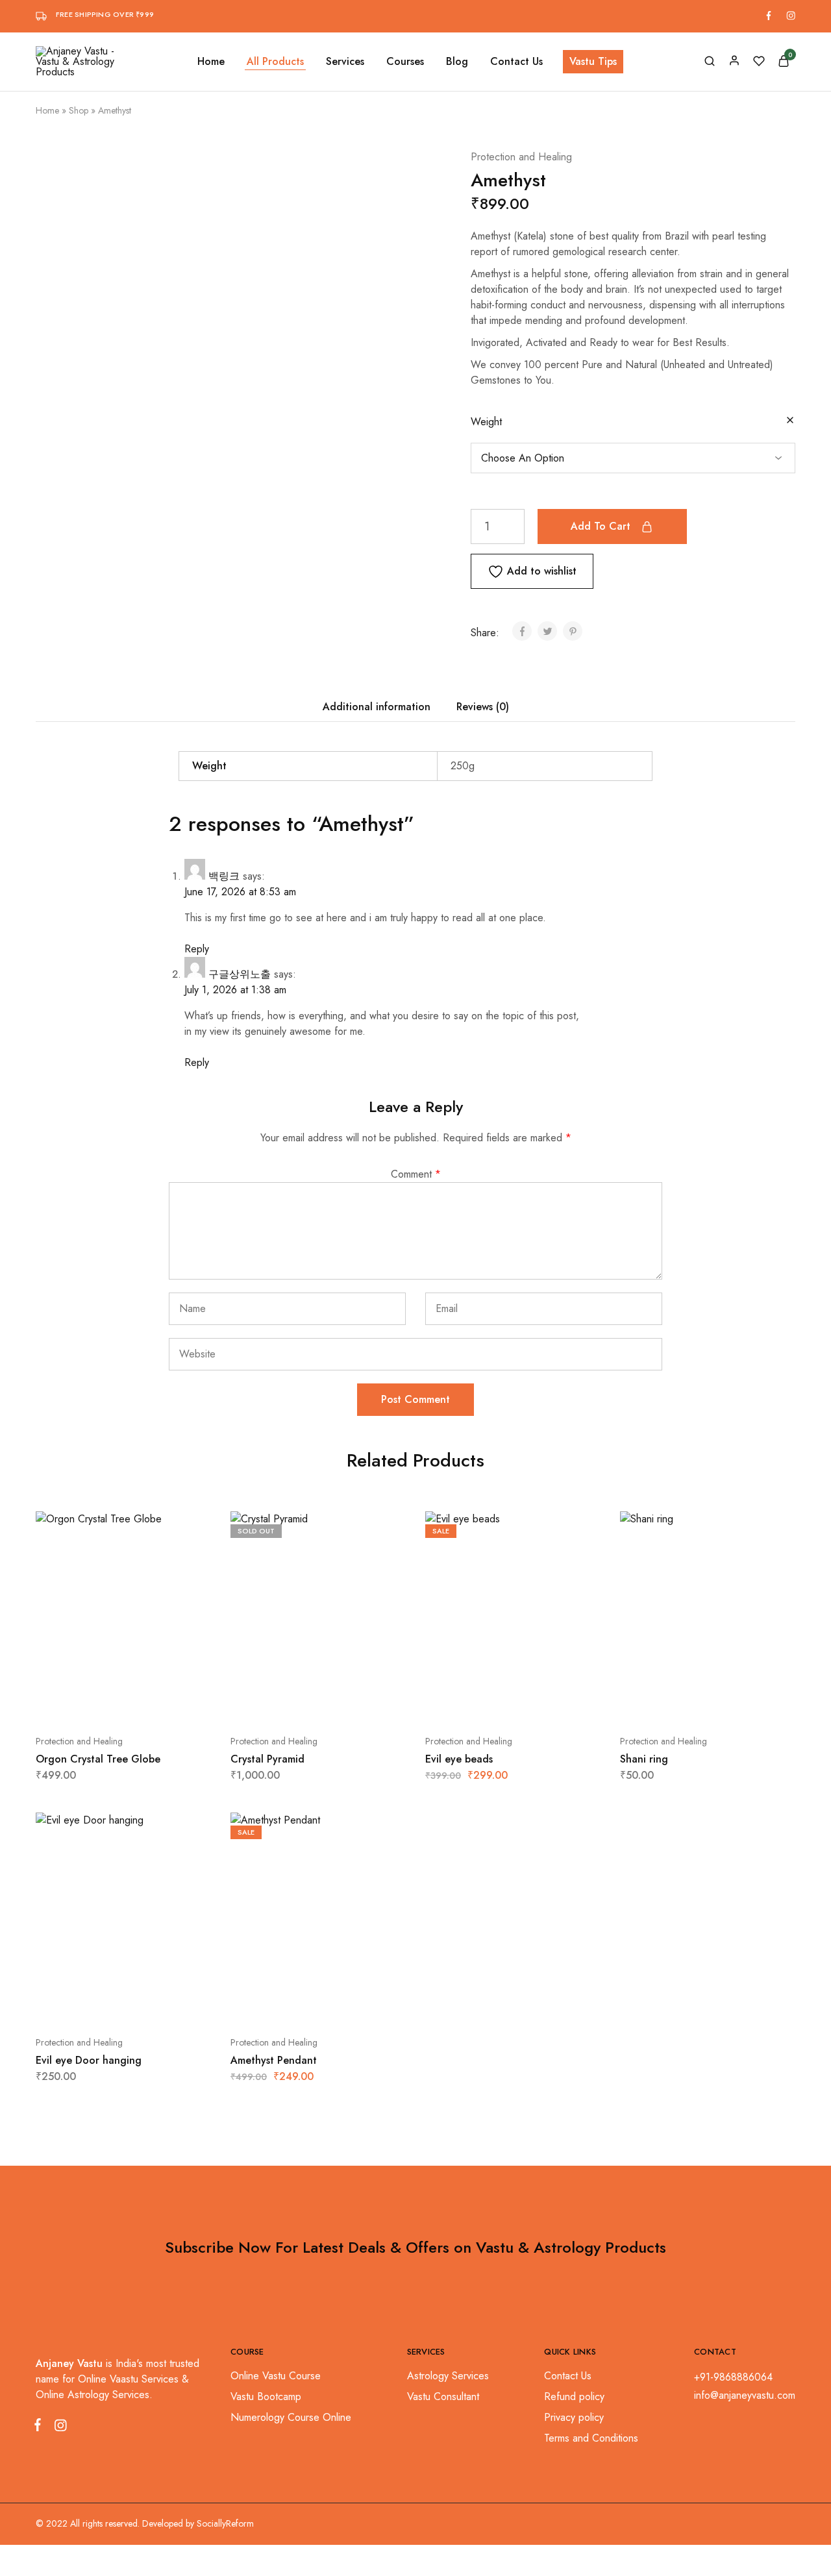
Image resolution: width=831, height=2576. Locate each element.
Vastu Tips (593, 61)
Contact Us (516, 62)
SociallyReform (225, 2523)
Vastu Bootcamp (266, 2396)
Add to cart (601, 526)
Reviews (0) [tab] (483, 707)
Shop (79, 110)
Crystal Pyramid (267, 1759)
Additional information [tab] (377, 707)
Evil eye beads (459, 1759)
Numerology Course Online (291, 2417)
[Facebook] (40, 2427)
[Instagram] (58, 2428)
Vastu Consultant (443, 2396)
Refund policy (574, 2396)
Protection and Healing (521, 157)
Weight (486, 422)
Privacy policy (574, 2417)
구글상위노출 (240, 974)
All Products (275, 62)
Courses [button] (405, 62)
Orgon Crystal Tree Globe (98, 1759)
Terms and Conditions (591, 2438)
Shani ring (644, 1759)
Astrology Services (448, 2376)
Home (211, 62)
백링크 (224, 876)
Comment (416, 1174)
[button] (91, 1702)
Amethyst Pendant (274, 2060)
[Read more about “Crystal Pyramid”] (286, 1702)
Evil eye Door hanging (89, 2060)
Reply (197, 949)
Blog (457, 62)
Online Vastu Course (276, 2376)
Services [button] (345, 62)
